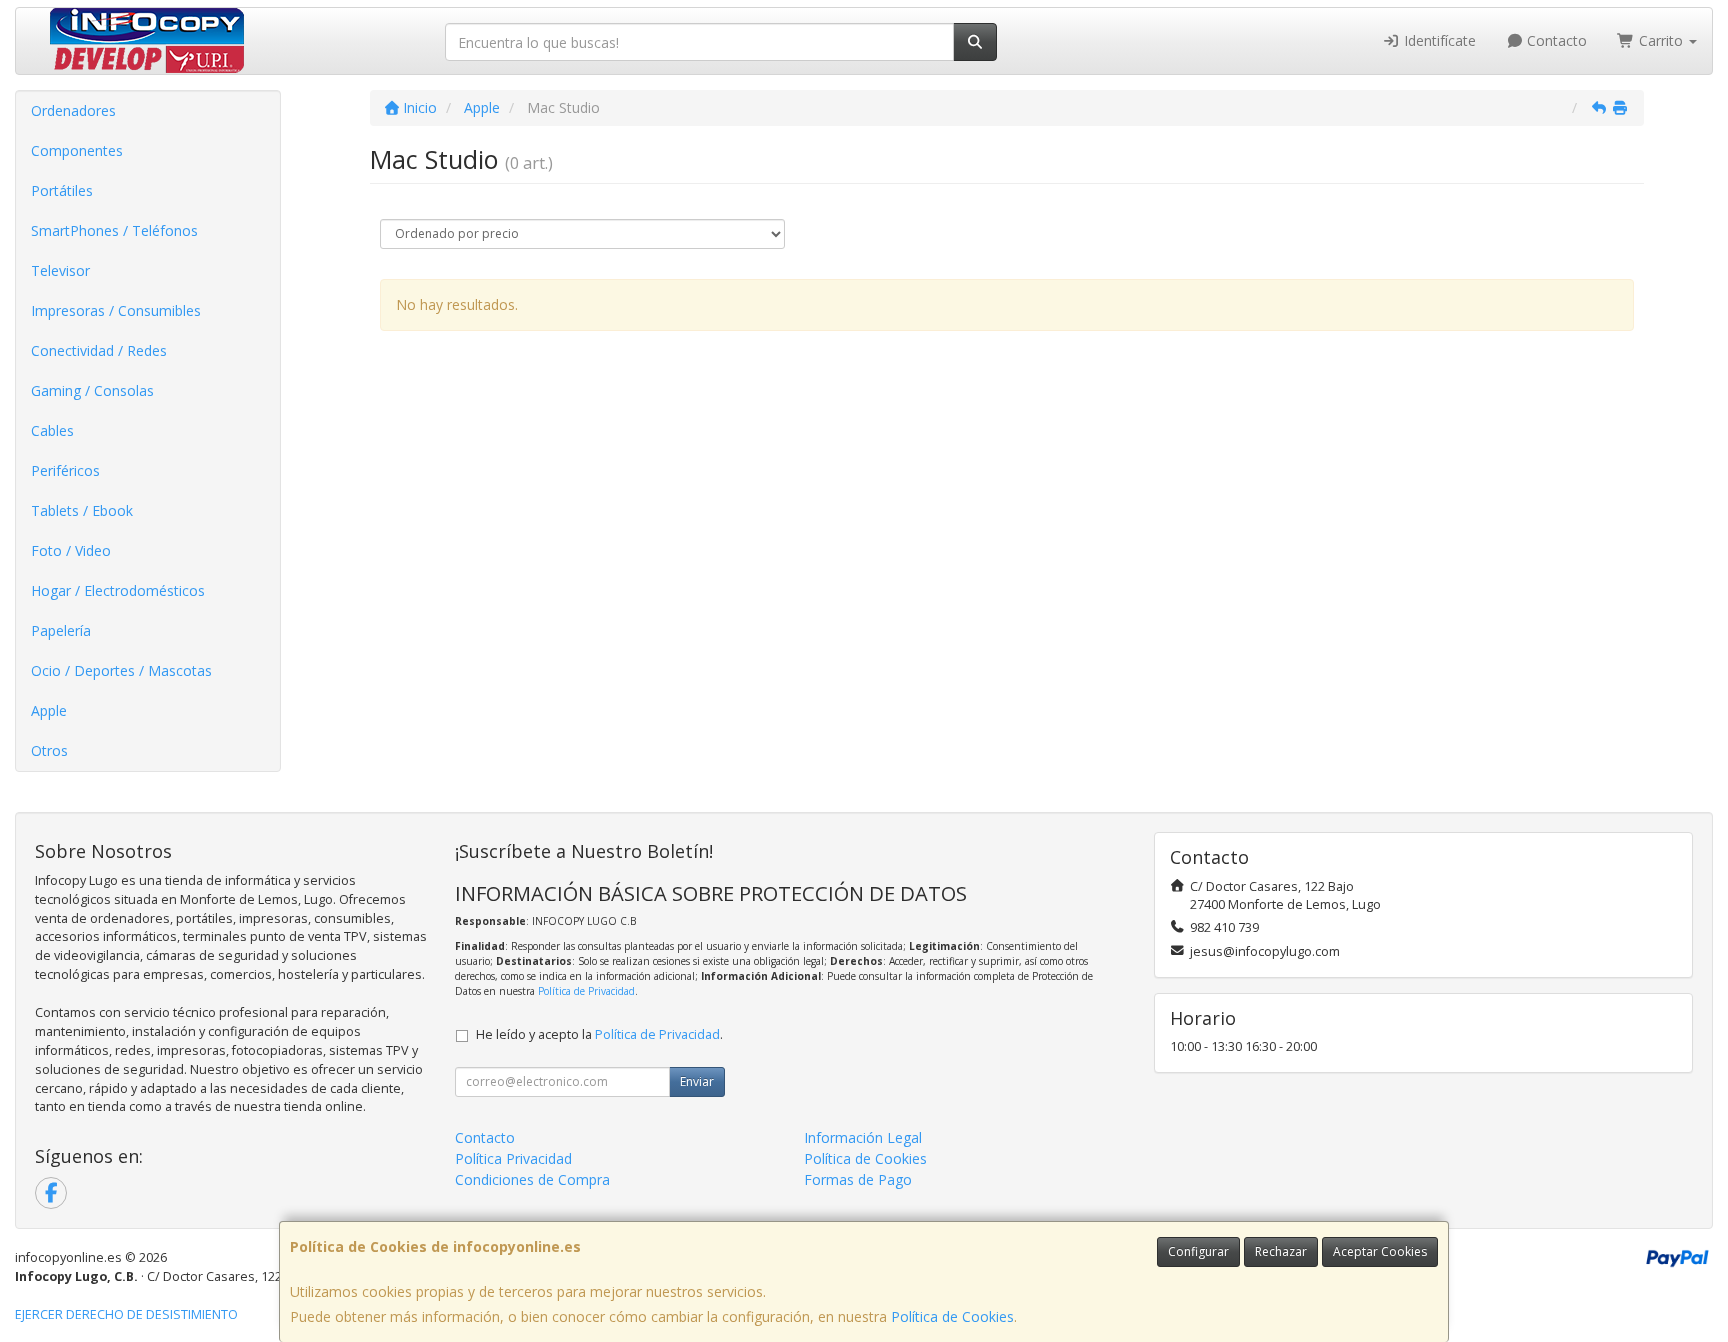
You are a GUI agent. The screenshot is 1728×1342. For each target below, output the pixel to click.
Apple (49, 710)
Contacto (1555, 40)
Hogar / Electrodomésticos (118, 590)
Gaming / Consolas (92, 390)
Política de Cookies (952, 1316)
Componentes (77, 150)
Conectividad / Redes (99, 350)
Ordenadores (73, 110)
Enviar (697, 1081)
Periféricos (65, 470)
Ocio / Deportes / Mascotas (121, 670)
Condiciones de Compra (532, 1179)
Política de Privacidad (586, 991)
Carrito (1661, 40)
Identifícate (1438, 40)
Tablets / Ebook (82, 510)
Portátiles (62, 190)
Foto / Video (71, 550)
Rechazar (1281, 1251)
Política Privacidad (513, 1158)
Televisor (60, 270)
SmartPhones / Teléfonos (114, 230)
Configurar (1198, 1251)
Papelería (61, 630)
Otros (49, 750)
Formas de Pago (858, 1179)
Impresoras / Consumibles (116, 310)
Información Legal (863, 1137)
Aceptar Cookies (1380, 1251)
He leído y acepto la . (599, 1034)
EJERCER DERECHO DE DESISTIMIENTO (126, 1314)
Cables (52, 430)
